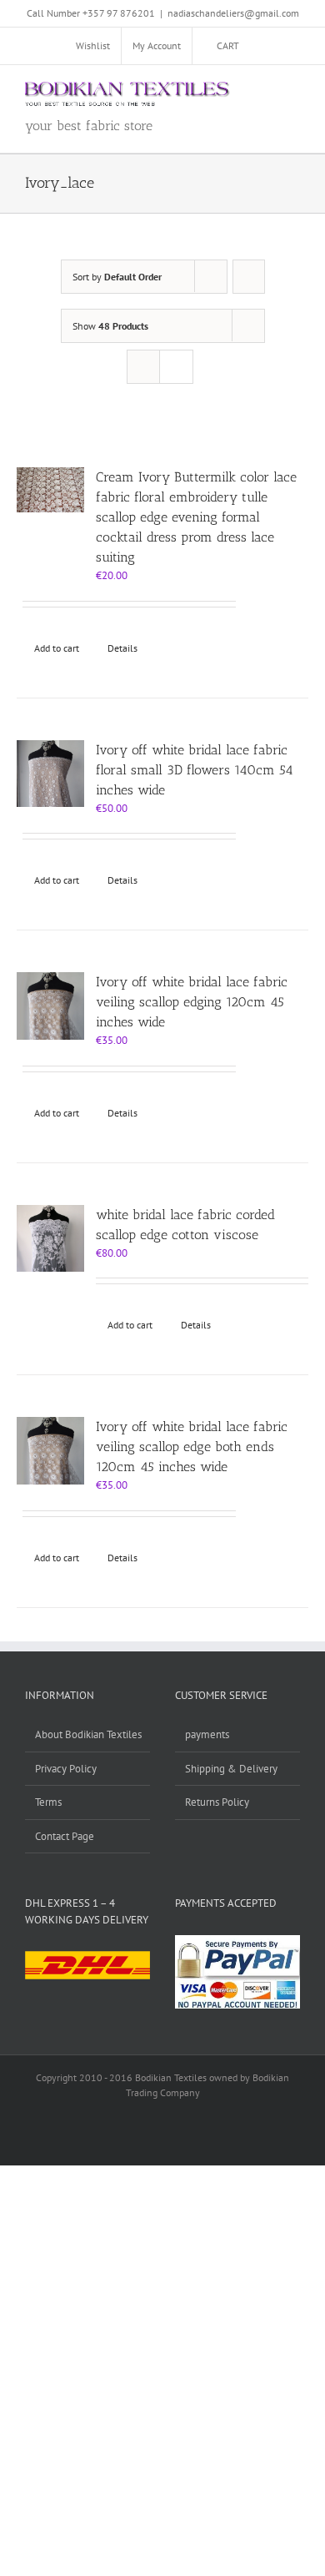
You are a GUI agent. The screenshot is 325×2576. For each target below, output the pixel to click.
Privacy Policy (66, 1769)
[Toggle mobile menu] (293, 91)
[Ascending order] (249, 277)
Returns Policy (217, 1802)
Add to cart (57, 648)
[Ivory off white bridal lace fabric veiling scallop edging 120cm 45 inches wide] (50, 1006)
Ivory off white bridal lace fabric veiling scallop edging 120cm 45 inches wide (192, 1002)
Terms (48, 1802)
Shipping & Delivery (231, 1769)
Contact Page (65, 1836)
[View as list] (176, 367)
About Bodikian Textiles (88, 1734)
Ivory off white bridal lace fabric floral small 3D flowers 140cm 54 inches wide (195, 770)
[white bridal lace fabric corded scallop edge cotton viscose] (50, 1239)
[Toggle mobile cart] (233, 91)
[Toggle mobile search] (263, 91)
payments (207, 1734)
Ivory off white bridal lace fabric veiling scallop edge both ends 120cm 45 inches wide (192, 1447)
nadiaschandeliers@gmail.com (233, 13)
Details (122, 648)
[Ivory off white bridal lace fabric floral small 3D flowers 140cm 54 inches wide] (50, 774)
